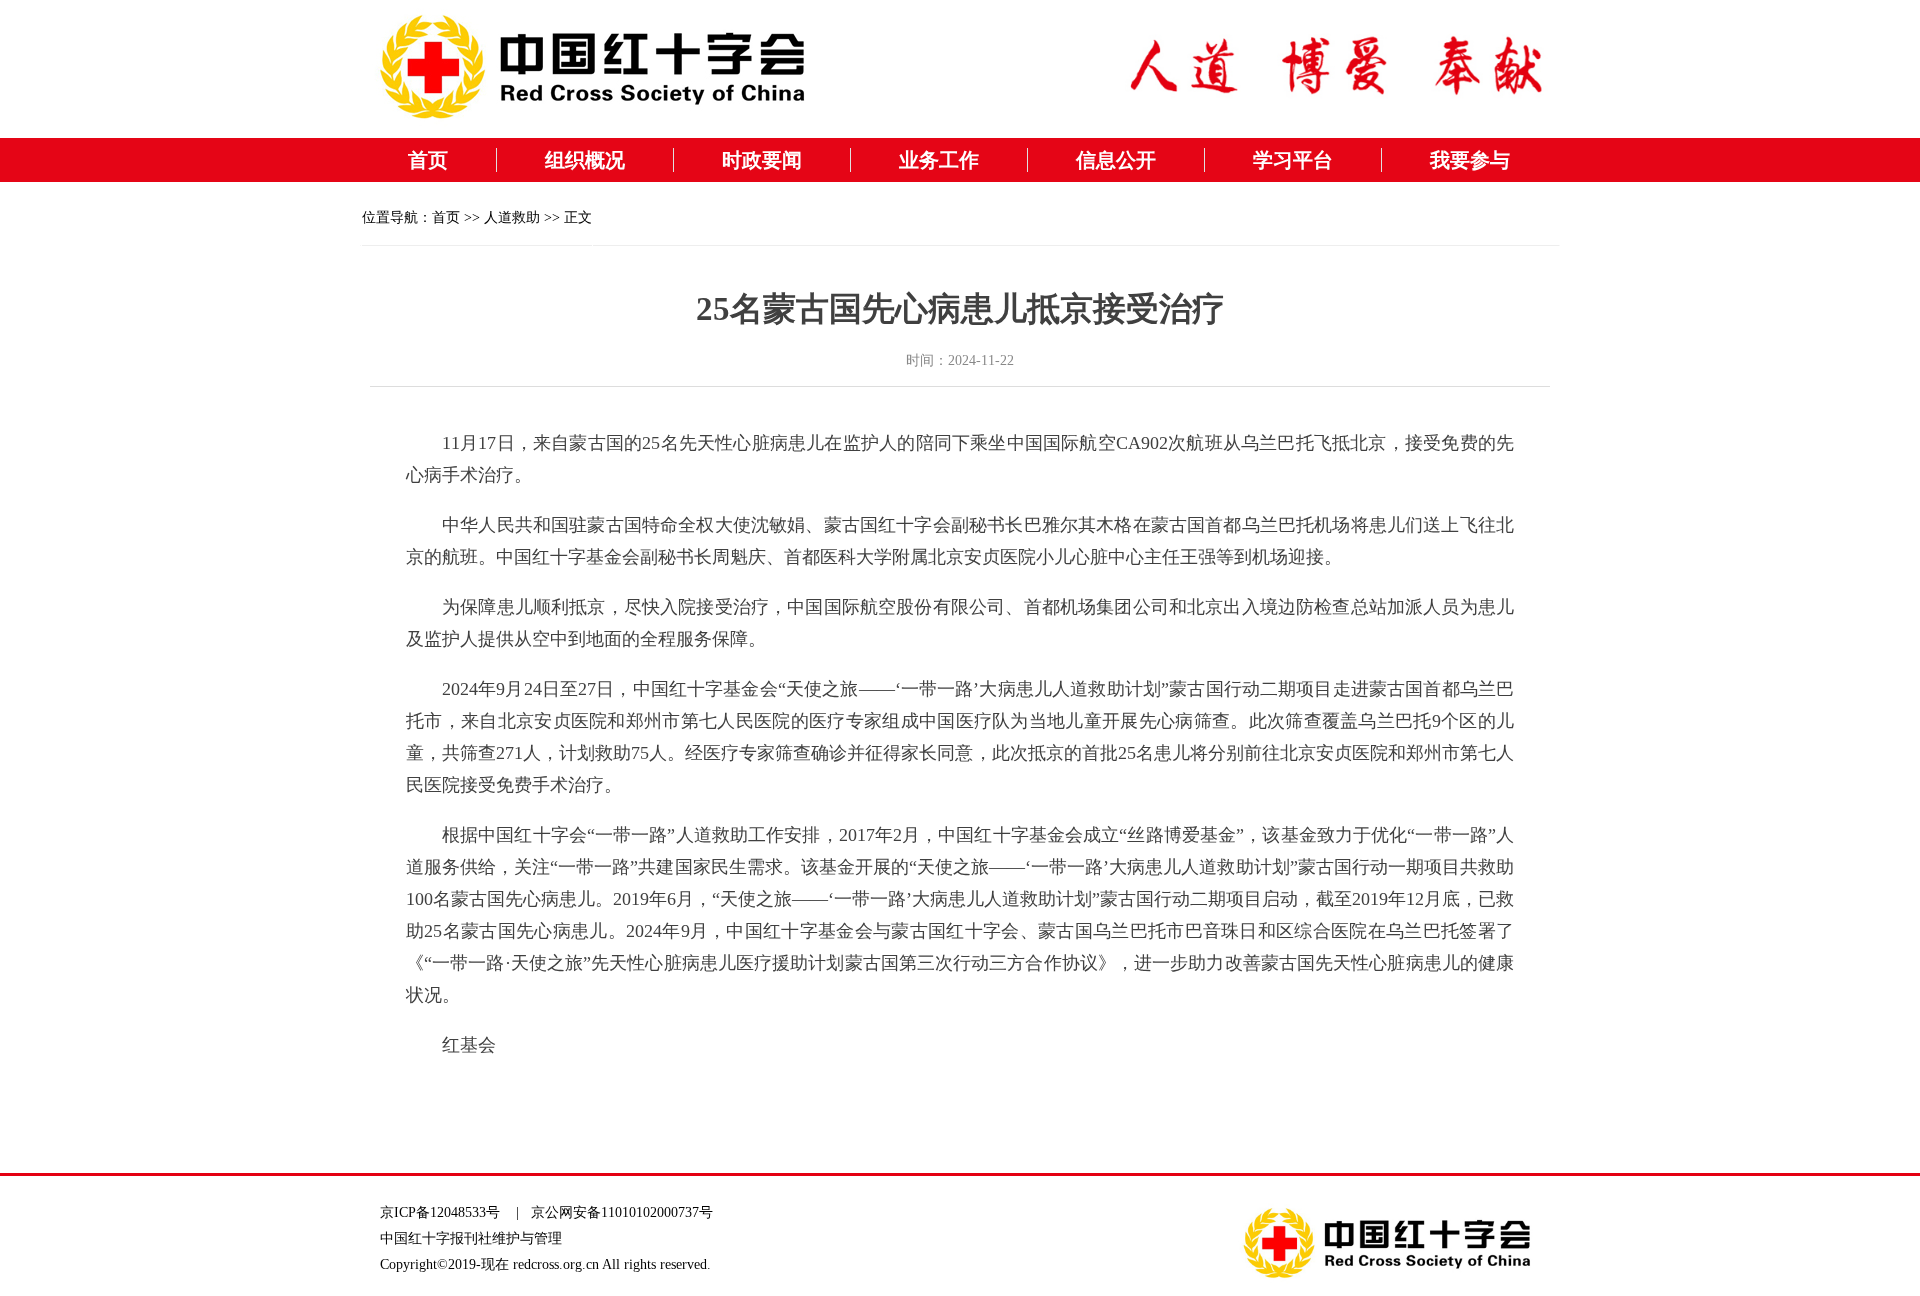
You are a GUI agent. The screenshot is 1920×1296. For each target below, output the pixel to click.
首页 (428, 160)
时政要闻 (762, 160)
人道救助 (512, 217)
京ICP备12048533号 (440, 1212)
